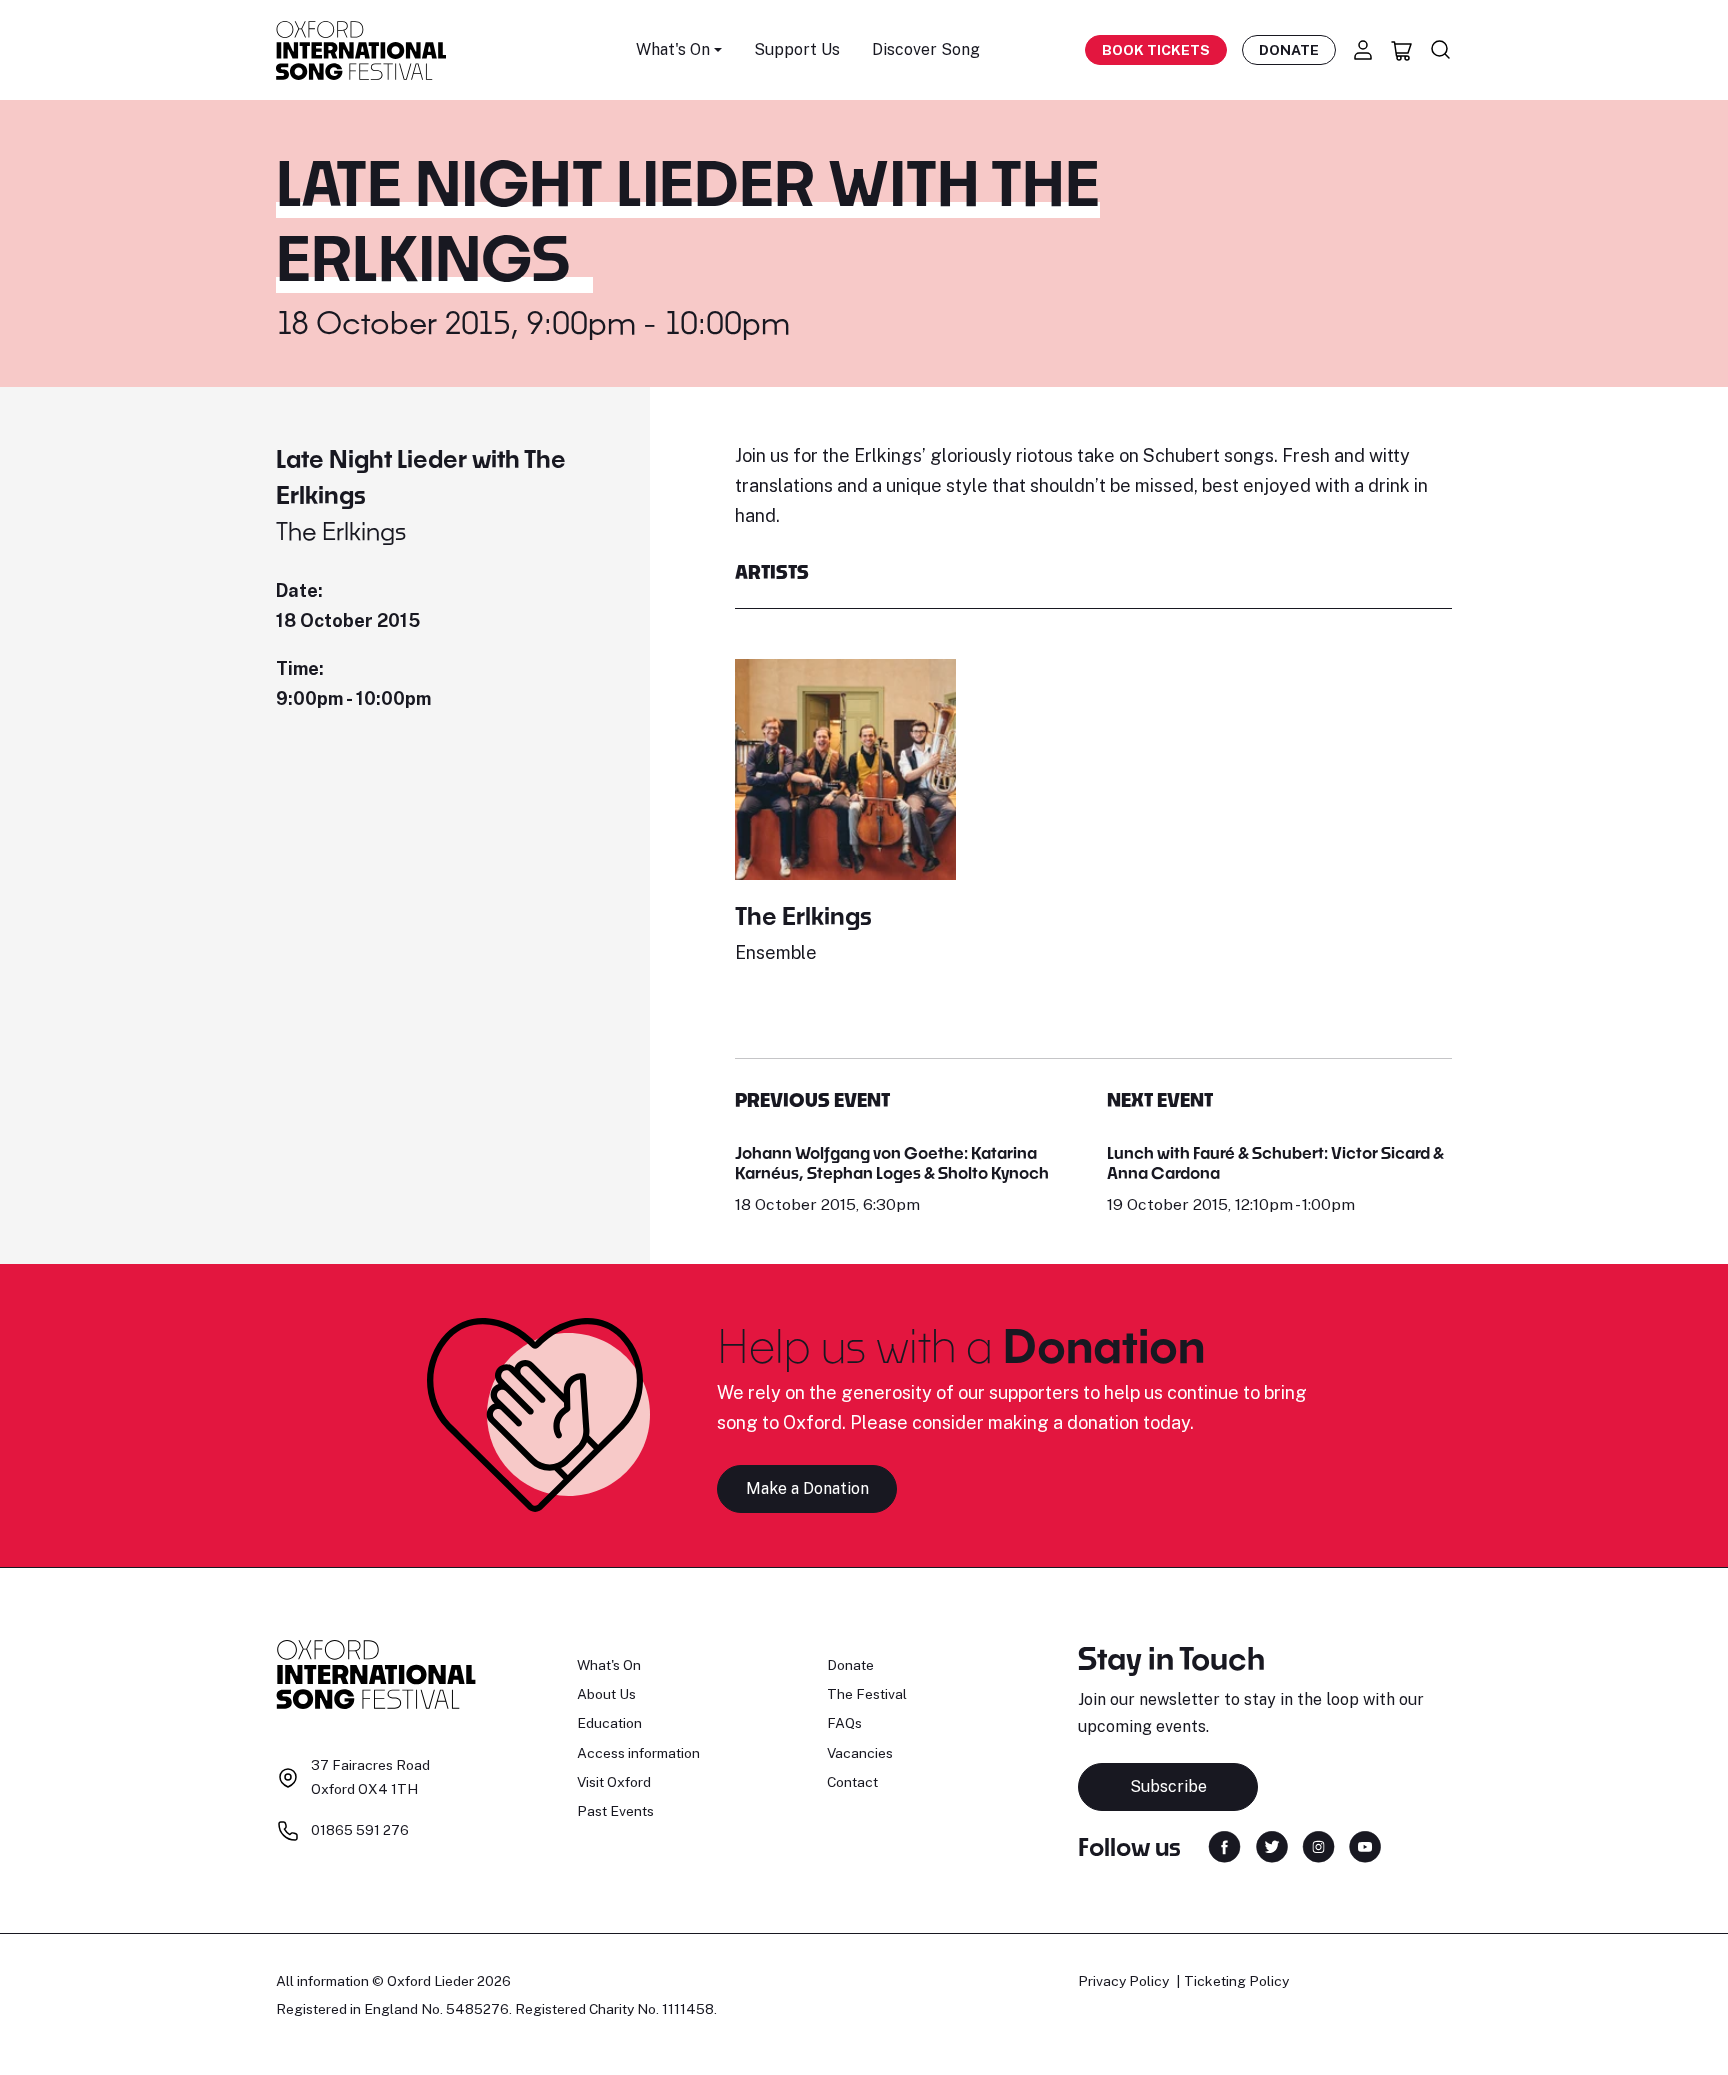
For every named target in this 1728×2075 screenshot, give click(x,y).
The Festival (867, 1694)
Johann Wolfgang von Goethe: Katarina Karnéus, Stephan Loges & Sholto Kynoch (892, 1162)
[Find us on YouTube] (1365, 1845)
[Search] (1441, 50)
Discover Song (926, 49)
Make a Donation (807, 1488)
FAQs (844, 1723)
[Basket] (1402, 50)
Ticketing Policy (1236, 1981)
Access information (638, 1753)
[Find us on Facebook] (1224, 1845)
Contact (852, 1782)
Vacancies (860, 1753)
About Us (606, 1694)
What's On (609, 1665)
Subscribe (1168, 1786)
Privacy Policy (1123, 1981)
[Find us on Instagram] (1318, 1845)
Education (609, 1723)
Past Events (615, 1811)
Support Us (797, 49)
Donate (1289, 50)
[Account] (1363, 50)
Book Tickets (1156, 50)
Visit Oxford (614, 1782)
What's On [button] (673, 49)
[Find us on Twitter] (1272, 1845)
